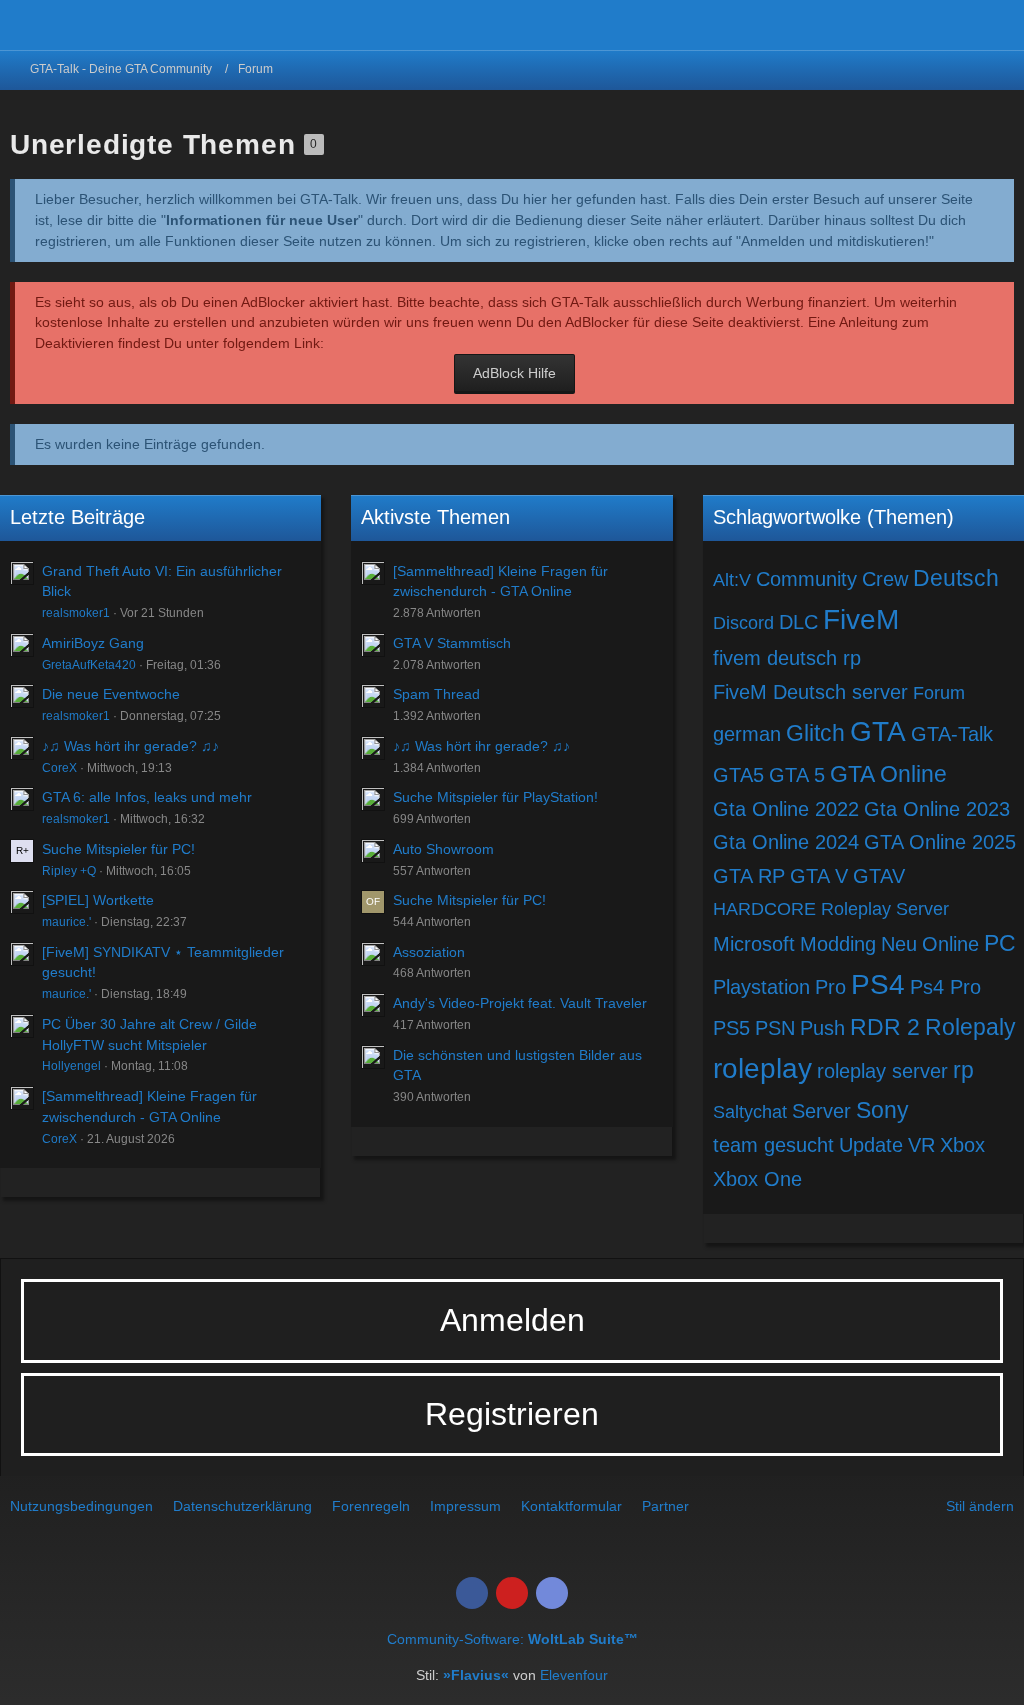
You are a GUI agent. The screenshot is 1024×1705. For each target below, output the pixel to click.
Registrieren (512, 1414)
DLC (798, 622)
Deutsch (956, 578)
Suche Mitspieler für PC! (118, 849)
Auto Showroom (443, 849)
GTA (878, 731)
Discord (743, 623)
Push (822, 1028)
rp (963, 1070)
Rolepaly (970, 1027)
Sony (882, 1110)
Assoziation (429, 952)
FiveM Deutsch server (810, 692)
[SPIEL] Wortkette (98, 900)
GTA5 (738, 775)
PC (1000, 943)
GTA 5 (797, 775)
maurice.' (66, 922)
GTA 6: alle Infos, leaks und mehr (147, 797)
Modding (838, 944)
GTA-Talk (952, 734)
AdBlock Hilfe (514, 373)
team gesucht (773, 1145)
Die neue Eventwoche (111, 694)
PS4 (878, 984)
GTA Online (888, 774)
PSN (775, 1028)
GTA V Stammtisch (452, 643)
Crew (885, 579)
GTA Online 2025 (940, 842)
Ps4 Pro (945, 987)
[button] (998, 25)
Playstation (761, 987)
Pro (830, 987)
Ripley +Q (69, 871)
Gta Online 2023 (937, 809)
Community (806, 579)
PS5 (731, 1028)
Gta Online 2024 (786, 842)
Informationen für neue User (262, 220)
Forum (939, 693)
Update (871, 1145)
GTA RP (749, 876)
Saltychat (750, 1112)
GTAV (879, 876)
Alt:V (732, 580)
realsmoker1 (76, 613)
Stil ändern (980, 1506)
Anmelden (512, 1320)
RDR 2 (885, 1027)
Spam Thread (436, 694)
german (747, 734)
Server (821, 1111)
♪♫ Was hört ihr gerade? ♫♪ (130, 746)
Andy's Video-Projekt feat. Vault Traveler (520, 1003)
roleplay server (882, 1071)
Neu (899, 944)
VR (921, 1145)
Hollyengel (71, 1066)
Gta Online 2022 (786, 809)
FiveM (861, 619)
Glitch (815, 733)
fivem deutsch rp (787, 658)
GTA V (819, 876)
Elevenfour (574, 1675)
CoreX (59, 768)
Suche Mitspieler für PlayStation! (495, 797)
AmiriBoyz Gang (93, 643)
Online (950, 944)
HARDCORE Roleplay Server (831, 909)
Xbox (962, 1145)
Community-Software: (512, 1639)
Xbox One (757, 1179)
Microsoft (754, 944)
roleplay (762, 1068)
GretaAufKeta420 (89, 665)
